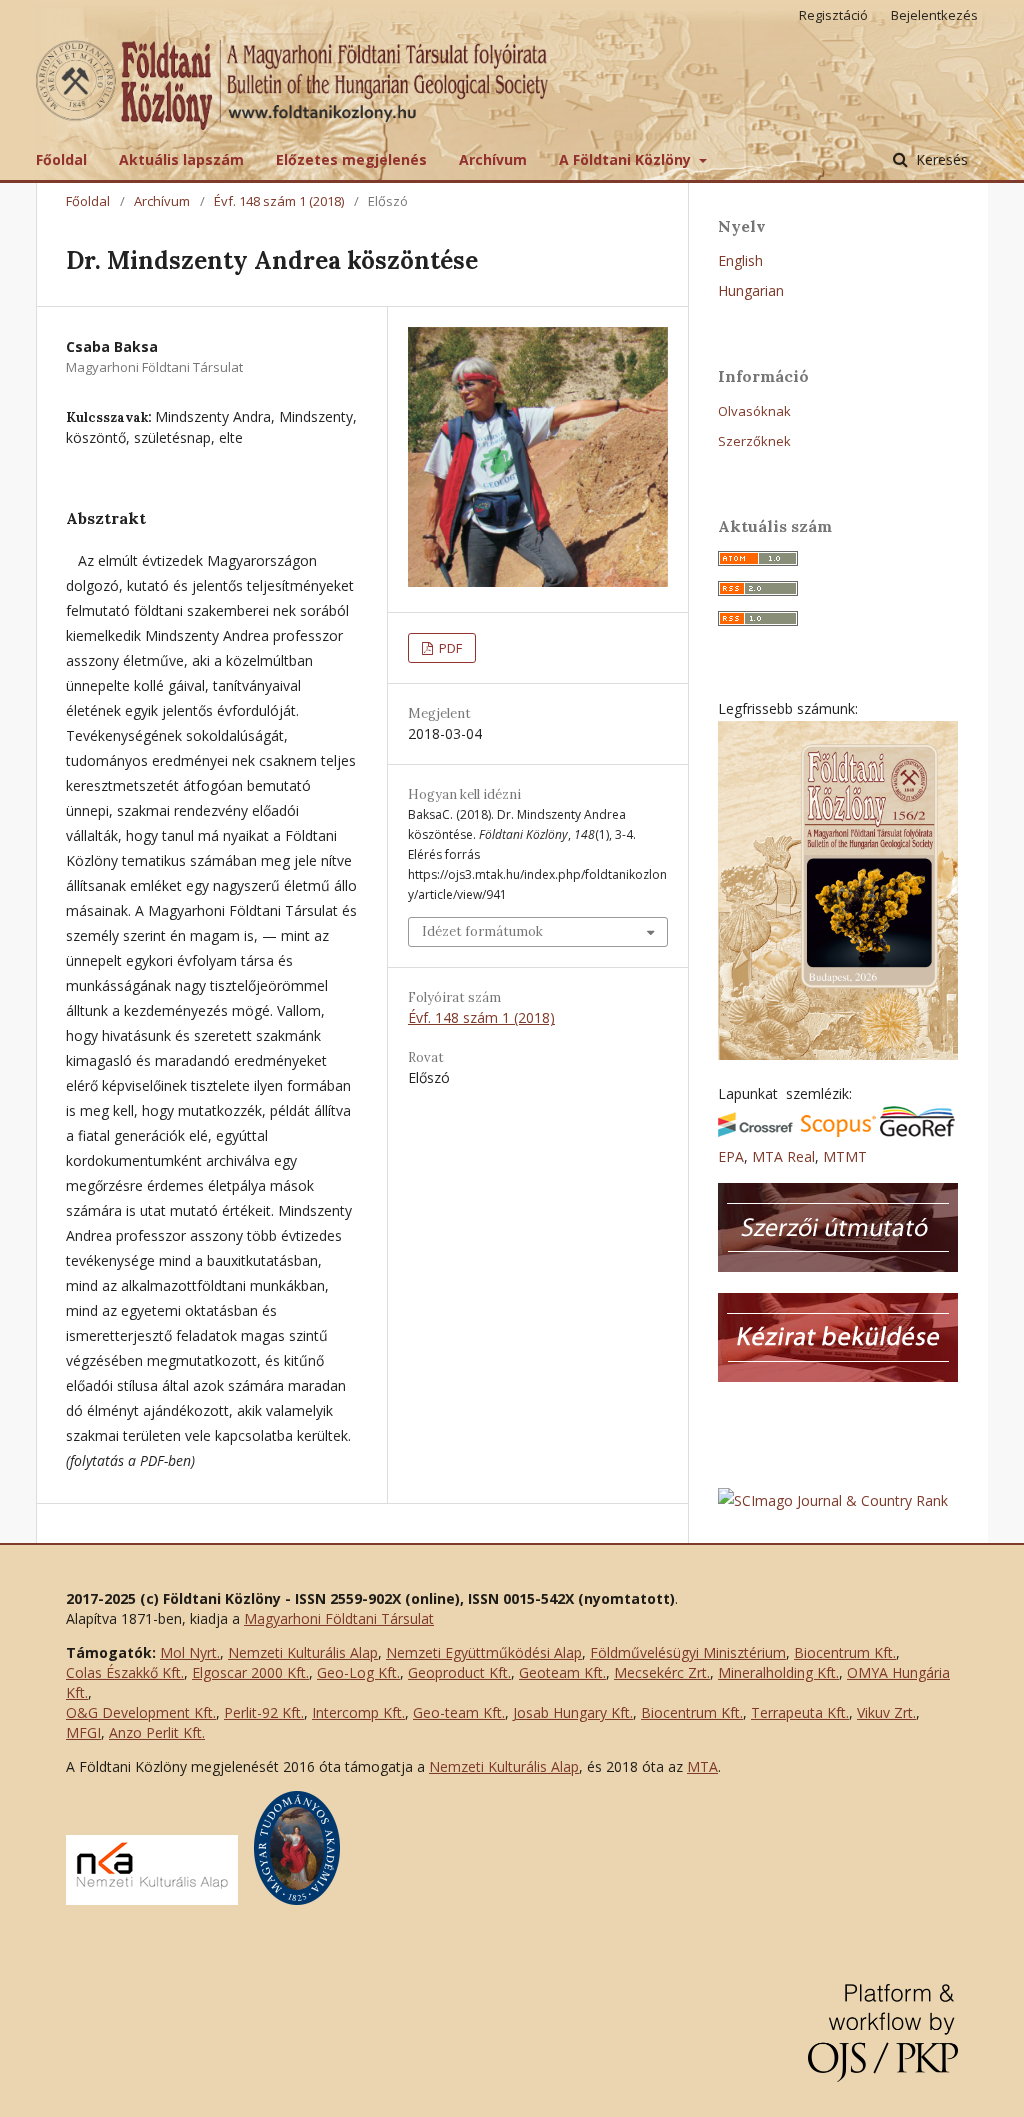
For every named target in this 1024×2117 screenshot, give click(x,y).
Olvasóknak (754, 411)
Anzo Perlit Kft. (157, 1732)
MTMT (845, 1156)
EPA (731, 1156)
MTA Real (783, 1156)
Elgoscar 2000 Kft (249, 1672)
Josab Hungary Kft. (573, 1712)
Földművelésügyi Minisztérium (688, 1652)
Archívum (493, 159)
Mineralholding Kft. (778, 1672)
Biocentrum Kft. (845, 1652)
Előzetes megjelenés (351, 159)
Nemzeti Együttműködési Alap (484, 1652)
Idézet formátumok (482, 931)
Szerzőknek (754, 441)
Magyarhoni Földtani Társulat (339, 1618)
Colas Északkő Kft (123, 1672)
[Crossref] (755, 1131)
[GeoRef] (917, 1131)
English (740, 260)
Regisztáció (833, 15)
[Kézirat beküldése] (838, 1376)
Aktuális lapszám (181, 159)
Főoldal (61, 159)
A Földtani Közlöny (627, 159)
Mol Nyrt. (190, 1652)
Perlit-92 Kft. (264, 1712)
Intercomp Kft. (358, 1712)
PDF (449, 648)
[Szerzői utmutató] (838, 1266)
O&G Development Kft (139, 1712)
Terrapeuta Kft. (800, 1712)
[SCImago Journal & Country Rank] (833, 1500)
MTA (702, 1766)
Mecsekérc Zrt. (662, 1672)
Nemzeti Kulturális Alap (303, 1652)
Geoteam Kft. (562, 1672)
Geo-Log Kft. (358, 1672)
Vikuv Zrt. (886, 1712)
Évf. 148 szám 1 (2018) (279, 201)
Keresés (940, 159)
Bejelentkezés (934, 15)
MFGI (83, 1732)
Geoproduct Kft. (459, 1672)
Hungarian (751, 290)
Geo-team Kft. (459, 1712)
